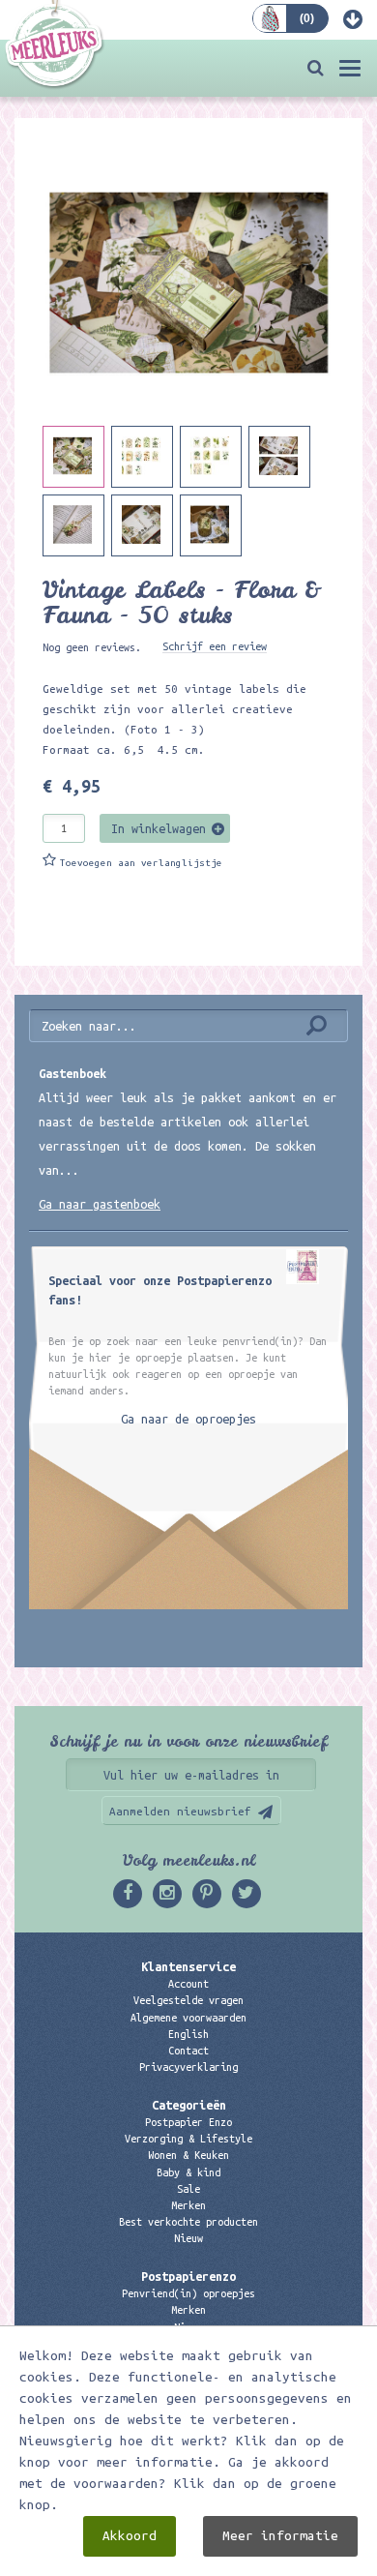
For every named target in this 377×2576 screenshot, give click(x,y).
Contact (188, 2051)
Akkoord (130, 2536)
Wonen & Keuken (188, 2155)
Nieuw (188, 2238)
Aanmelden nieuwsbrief (180, 1811)
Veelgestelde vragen (188, 2000)
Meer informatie (280, 2536)
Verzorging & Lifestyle (188, 2139)
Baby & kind (188, 2172)
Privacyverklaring (188, 2067)
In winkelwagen (159, 828)
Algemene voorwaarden (188, 2018)
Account (188, 1984)
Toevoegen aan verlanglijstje (141, 863)
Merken (188, 2205)
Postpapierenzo (188, 2276)
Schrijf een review (215, 646)
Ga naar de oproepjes (188, 1419)
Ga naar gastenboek (100, 1204)
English (188, 2034)
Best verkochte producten (188, 2222)
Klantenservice (188, 1966)
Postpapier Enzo (188, 2122)
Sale (188, 2189)
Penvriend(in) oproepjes (188, 2293)
